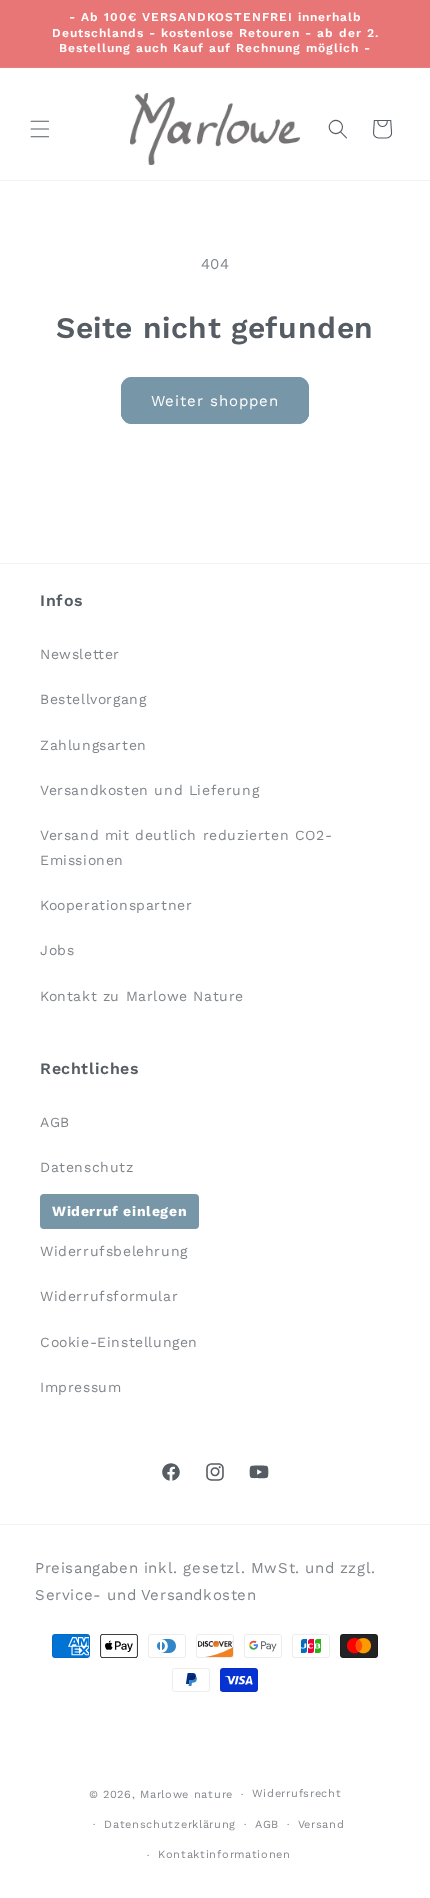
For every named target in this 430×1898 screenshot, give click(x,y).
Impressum (80, 1387)
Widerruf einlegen (119, 1211)
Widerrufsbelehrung (114, 1251)
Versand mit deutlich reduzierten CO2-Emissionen (186, 847)
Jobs (57, 950)
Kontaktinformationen (224, 1854)
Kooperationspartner (116, 905)
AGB (55, 1122)
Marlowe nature (186, 1794)
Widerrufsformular (109, 1296)
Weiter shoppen (215, 401)
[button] (40, 129)
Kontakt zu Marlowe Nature (142, 996)
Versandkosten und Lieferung (149, 790)
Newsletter (80, 654)
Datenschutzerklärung (170, 1824)
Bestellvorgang (93, 699)
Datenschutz (87, 1167)
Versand (321, 1824)
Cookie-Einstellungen (119, 1342)
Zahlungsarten (93, 745)
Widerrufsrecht (297, 1793)
